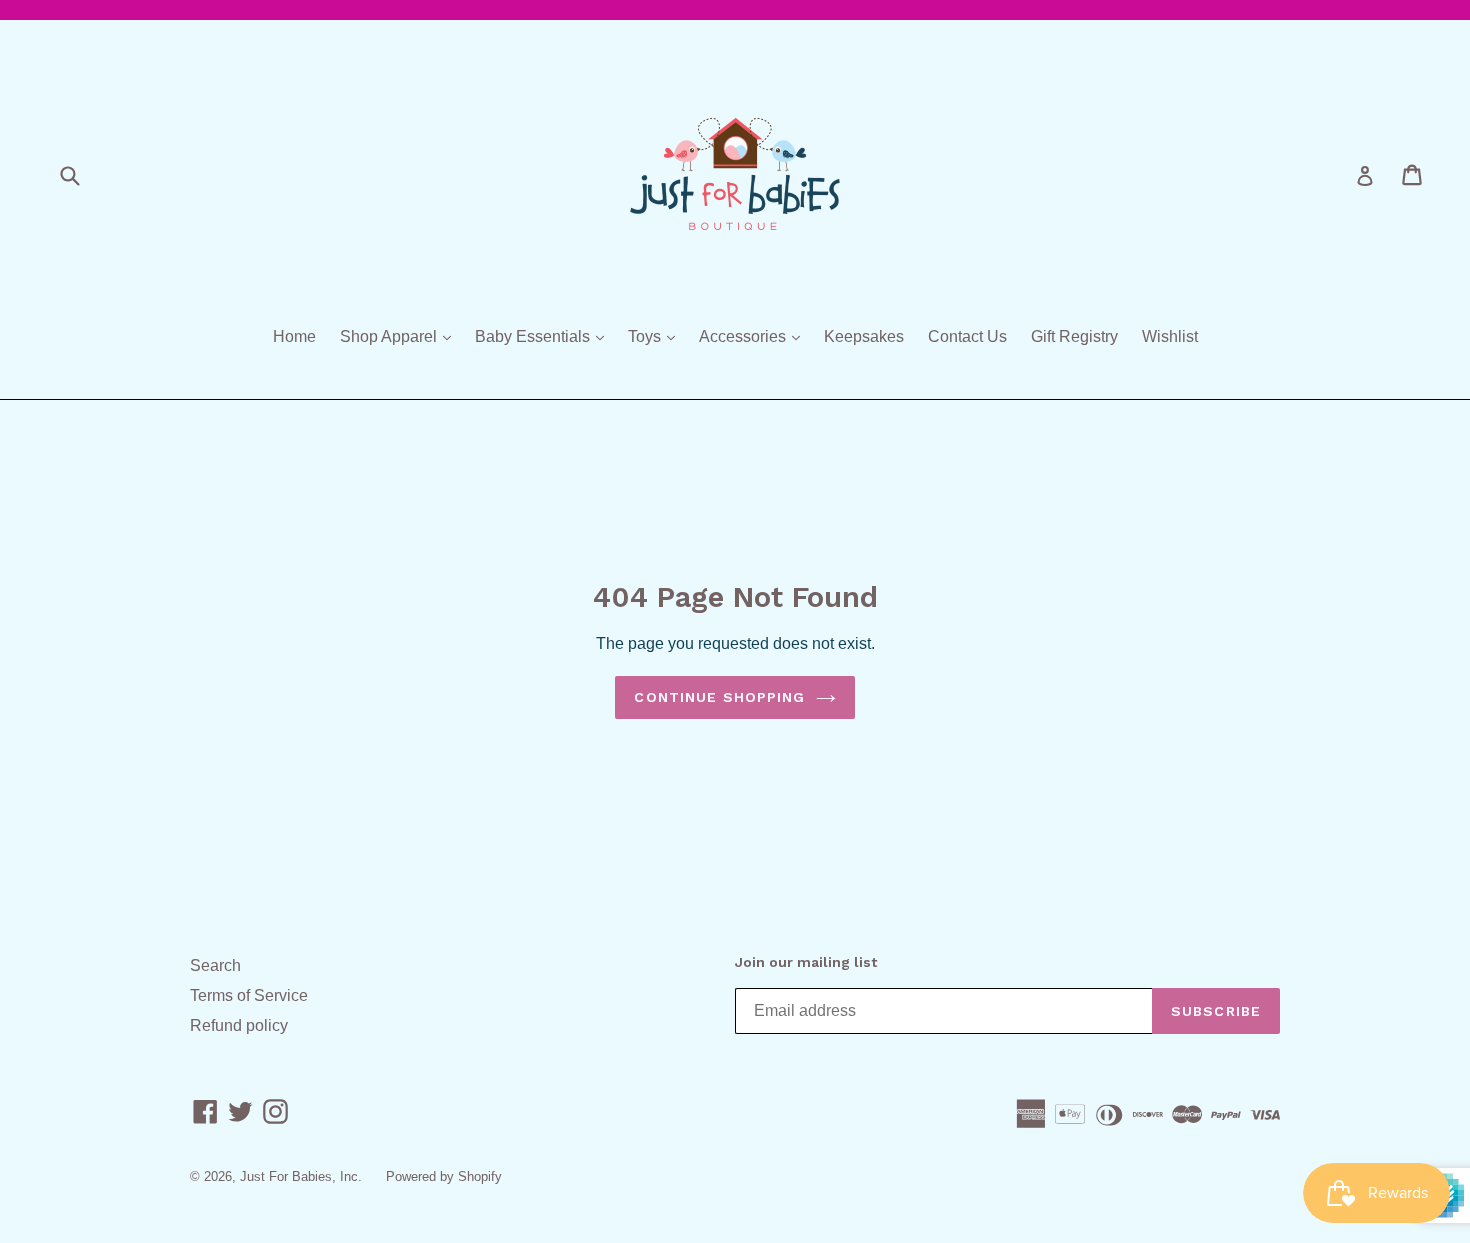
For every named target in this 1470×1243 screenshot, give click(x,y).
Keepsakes (864, 336)
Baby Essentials (544, 336)
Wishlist (1170, 336)
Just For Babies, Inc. (301, 1176)
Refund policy (239, 1025)
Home (294, 336)
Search (215, 965)
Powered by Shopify (444, 1176)
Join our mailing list (806, 962)
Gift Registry (1074, 336)
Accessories (754, 336)
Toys (656, 336)
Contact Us (967, 336)
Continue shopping (719, 697)
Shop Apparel (400, 336)
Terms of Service (249, 995)
